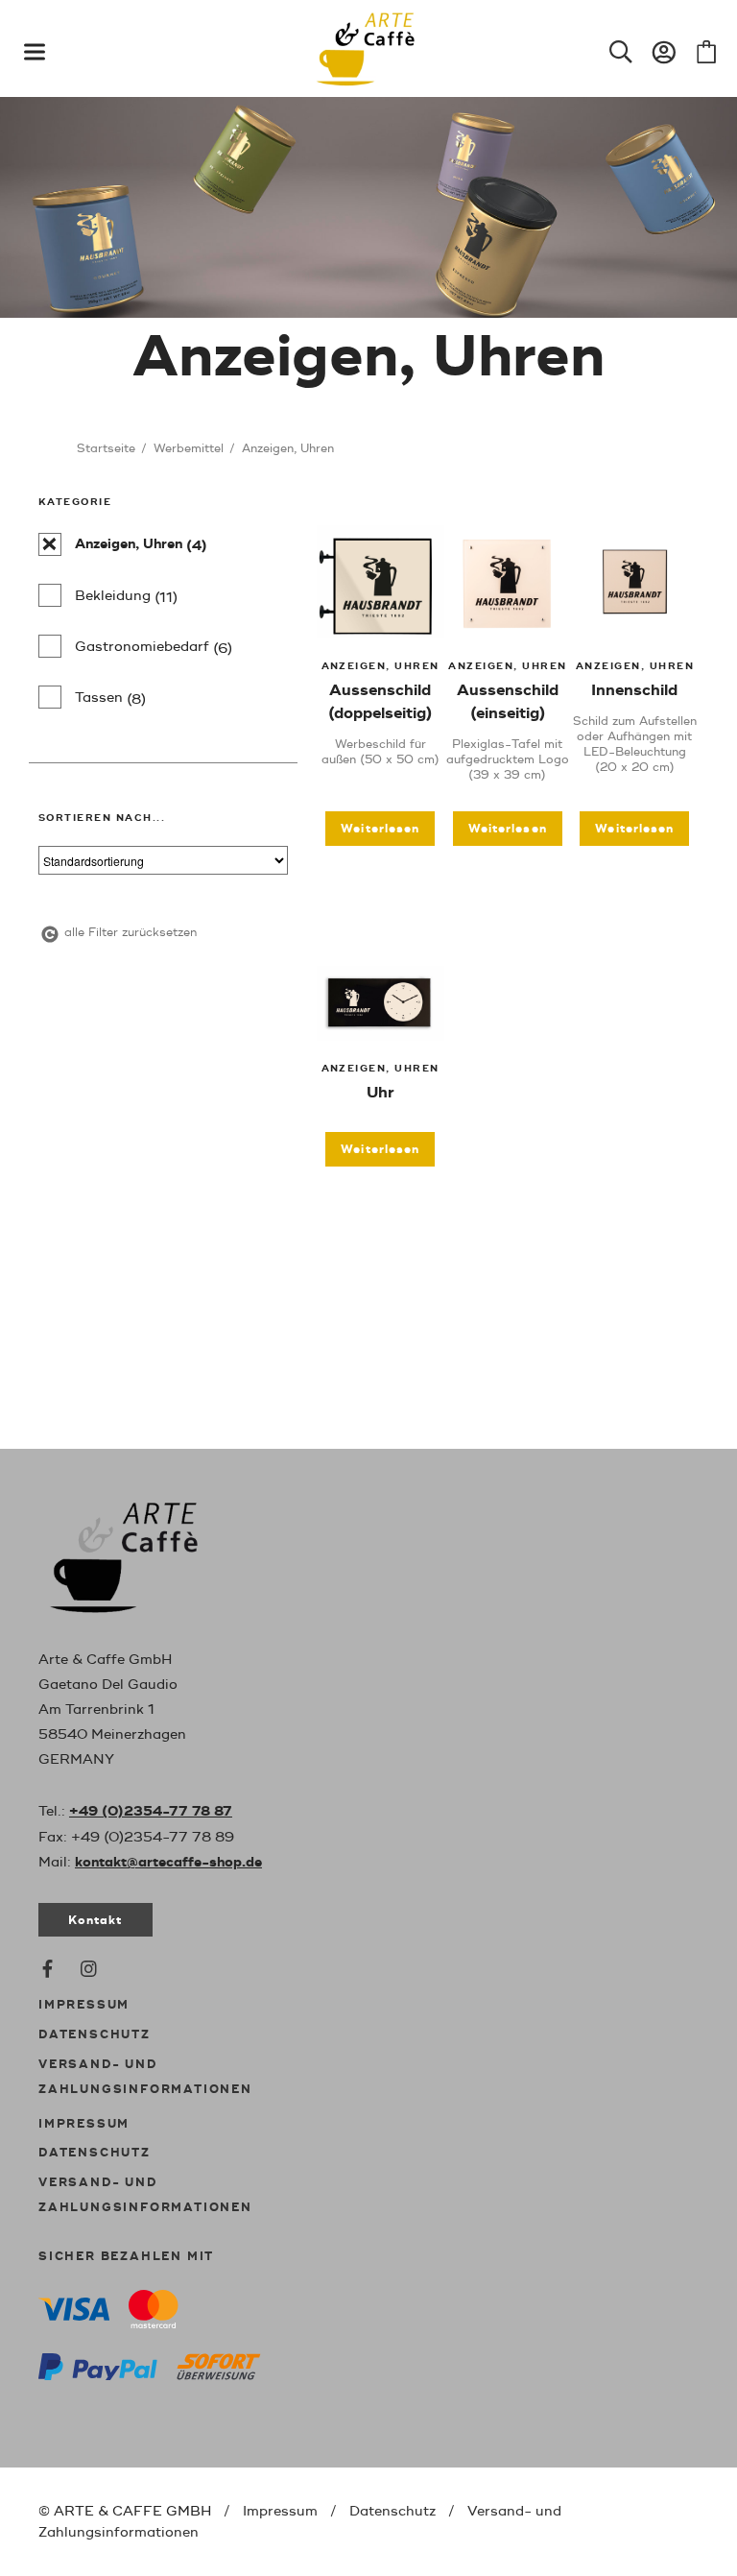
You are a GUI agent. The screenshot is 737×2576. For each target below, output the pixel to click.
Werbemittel (189, 449)
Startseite (106, 449)
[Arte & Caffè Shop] (144, 1554)
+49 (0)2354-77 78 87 (151, 1812)
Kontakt (95, 1921)
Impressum (84, 2005)
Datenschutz (95, 2035)
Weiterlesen (380, 829)
